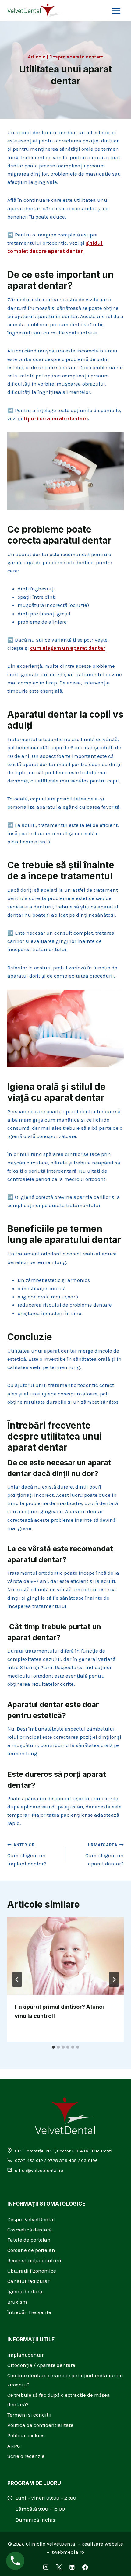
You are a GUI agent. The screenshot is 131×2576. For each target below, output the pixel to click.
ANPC (14, 2446)
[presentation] (65, 1956)
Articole (37, 57)
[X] (59, 2567)
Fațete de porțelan (29, 2240)
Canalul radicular (28, 2281)
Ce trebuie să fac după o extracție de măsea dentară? (59, 2400)
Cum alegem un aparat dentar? (104, 1855)
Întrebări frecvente (29, 2312)
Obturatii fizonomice (32, 2271)
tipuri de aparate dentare (56, 418)
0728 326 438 (62, 2161)
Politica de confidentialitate (40, 2425)
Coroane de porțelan (31, 2250)
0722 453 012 (29, 2161)
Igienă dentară (25, 2291)
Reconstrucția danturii (34, 2260)
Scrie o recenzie (26, 2456)
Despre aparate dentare (76, 57)
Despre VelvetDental (31, 2219)
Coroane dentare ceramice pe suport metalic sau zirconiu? (65, 2380)
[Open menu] (116, 11)
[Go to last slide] (17, 1979)
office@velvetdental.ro (39, 2170)
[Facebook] (85, 2567)
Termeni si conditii (29, 2415)
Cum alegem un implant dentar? (27, 1855)
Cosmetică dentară (30, 2230)
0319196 (89, 2161)
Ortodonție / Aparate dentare (41, 2365)
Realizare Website (102, 2544)
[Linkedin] (72, 2567)
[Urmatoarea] (114, 1979)
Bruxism (17, 2302)
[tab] (53, 2047)
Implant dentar (25, 2355)
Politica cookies (26, 2435)
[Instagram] (46, 2567)
